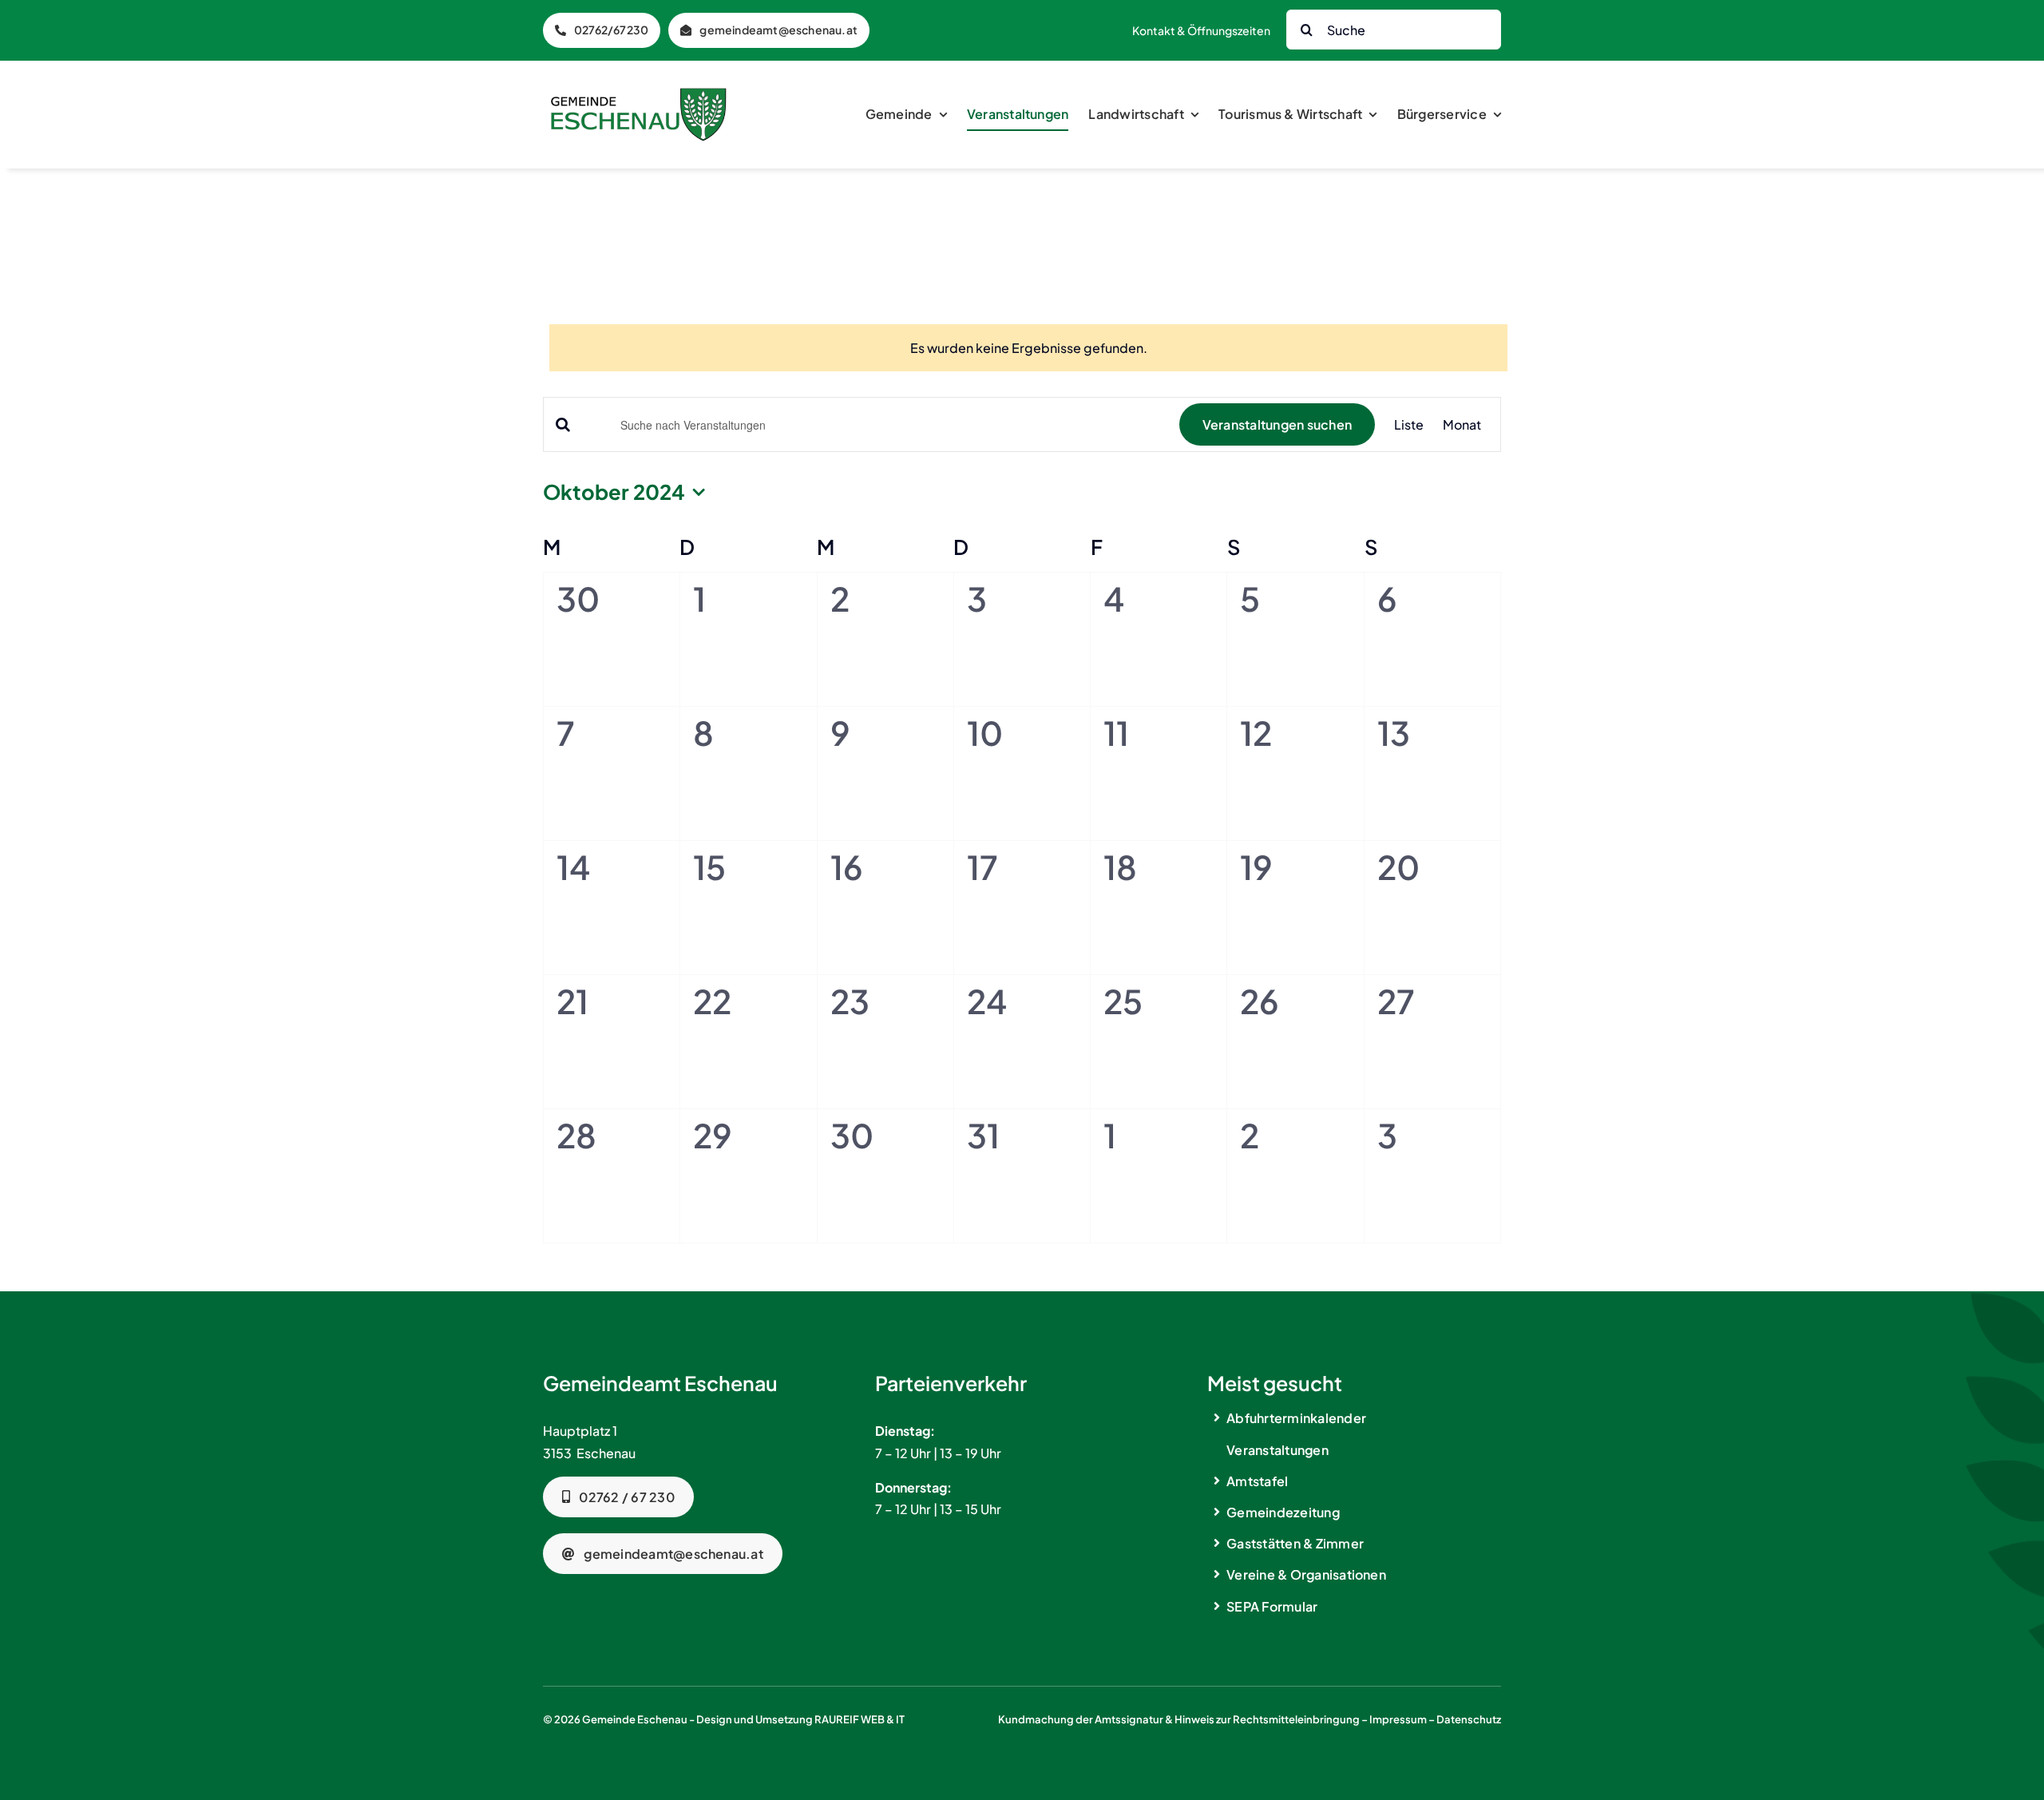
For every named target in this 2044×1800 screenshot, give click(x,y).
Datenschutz (1469, 1719)
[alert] (1028, 348)
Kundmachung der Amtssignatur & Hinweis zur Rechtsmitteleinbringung (1179, 1719)
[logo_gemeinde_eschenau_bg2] (639, 94)
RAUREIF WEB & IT (860, 1719)
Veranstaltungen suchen (1277, 424)
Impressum (1398, 1719)
